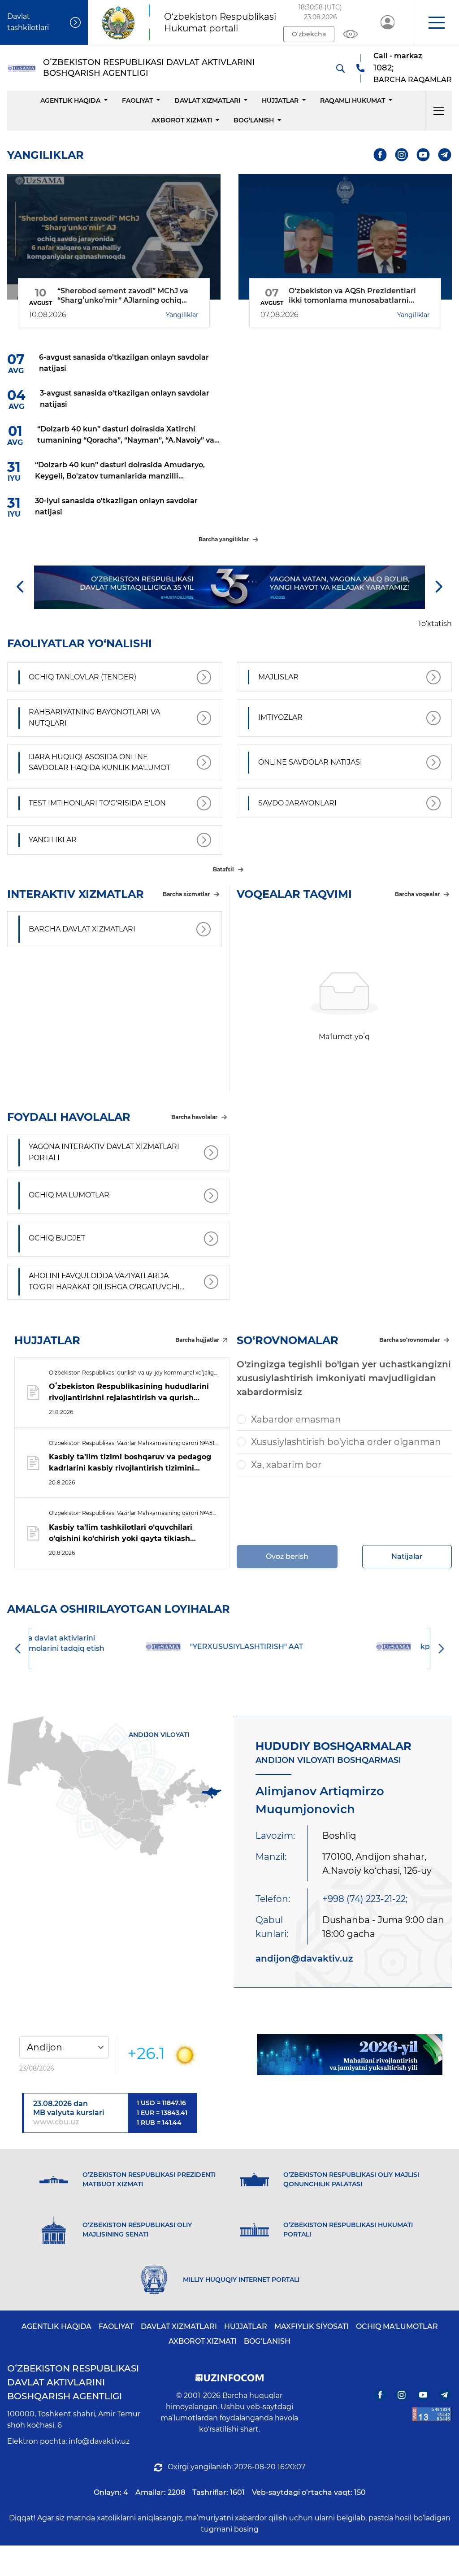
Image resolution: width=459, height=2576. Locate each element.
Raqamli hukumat (353, 100)
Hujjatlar (280, 100)
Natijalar (407, 1556)
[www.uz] (432, 2414)
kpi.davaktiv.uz (355, 1647)
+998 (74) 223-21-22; (365, 1899)
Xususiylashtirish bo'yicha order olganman (346, 1442)
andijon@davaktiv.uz (304, 1958)
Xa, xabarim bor (286, 1465)
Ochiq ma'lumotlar (397, 2326)
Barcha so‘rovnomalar (409, 1340)
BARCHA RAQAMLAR (413, 80)
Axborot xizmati (182, 120)
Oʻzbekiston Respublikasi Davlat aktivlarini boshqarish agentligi (73, 2382)
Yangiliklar (182, 315)
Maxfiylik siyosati (312, 2326)
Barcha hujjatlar (197, 1340)
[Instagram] (402, 155)
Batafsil (223, 869)
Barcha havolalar (194, 1117)
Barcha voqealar (417, 894)
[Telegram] (445, 155)
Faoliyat (137, 100)
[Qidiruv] (340, 68)
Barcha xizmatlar (186, 894)
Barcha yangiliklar (224, 539)
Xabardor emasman (296, 1419)
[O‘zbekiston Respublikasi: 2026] (350, 2055)
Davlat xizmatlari (207, 100)
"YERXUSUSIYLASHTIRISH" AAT (154, 1647)
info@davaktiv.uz (99, 2441)
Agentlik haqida (70, 100)
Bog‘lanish (254, 120)
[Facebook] (380, 155)
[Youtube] (423, 155)
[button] (436, 22)
